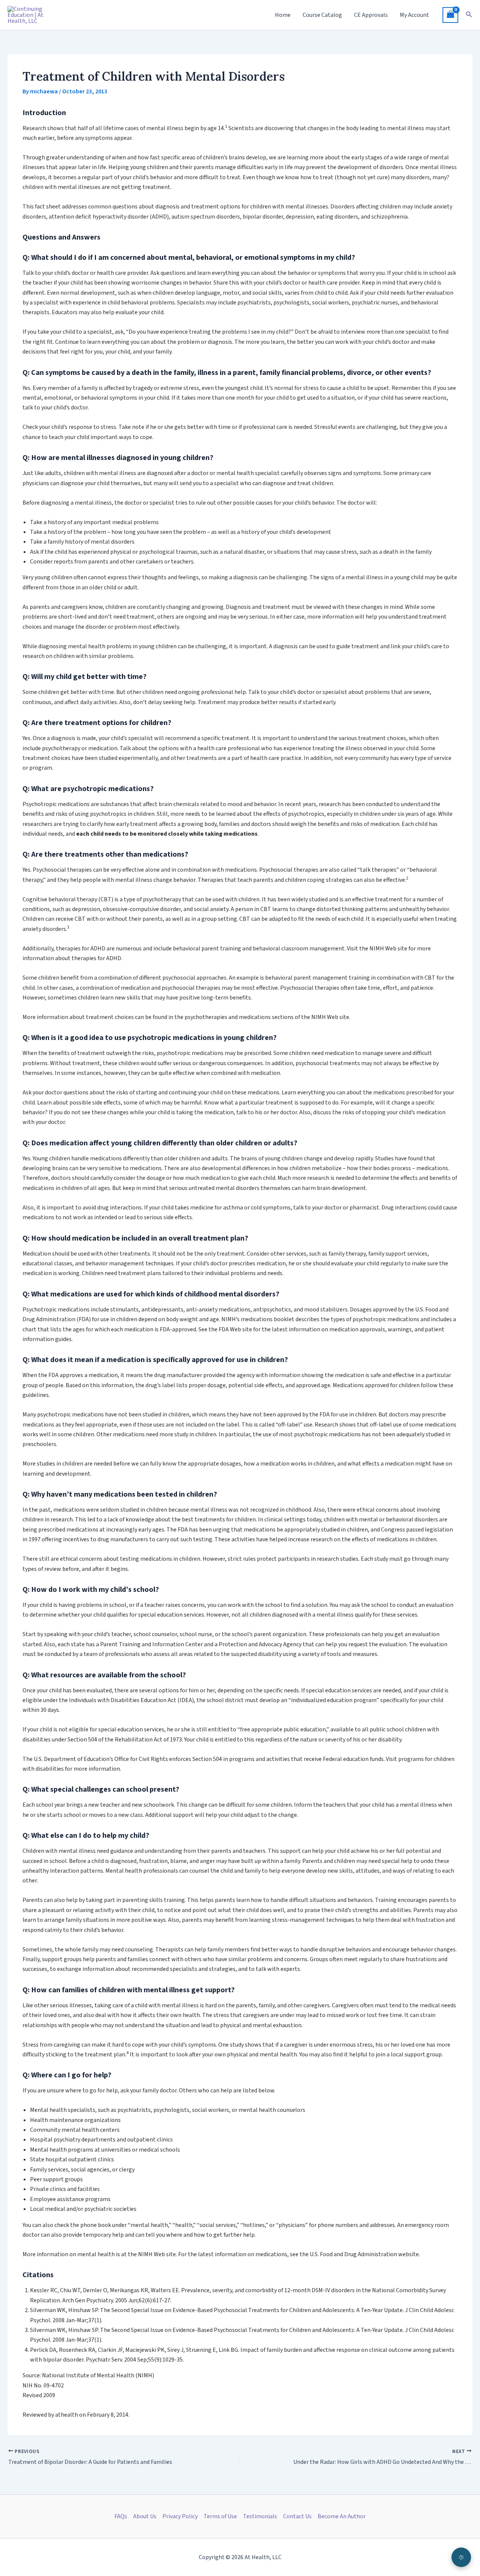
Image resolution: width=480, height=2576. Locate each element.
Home (283, 15)
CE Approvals (371, 15)
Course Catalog (322, 15)
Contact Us (297, 2516)
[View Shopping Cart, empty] (450, 15)
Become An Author (342, 2516)
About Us (145, 2516)
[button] (469, 15)
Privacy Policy (180, 2516)
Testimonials (260, 2516)
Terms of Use (220, 2516)
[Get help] (461, 2557)
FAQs (121, 2516)
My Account (414, 15)
